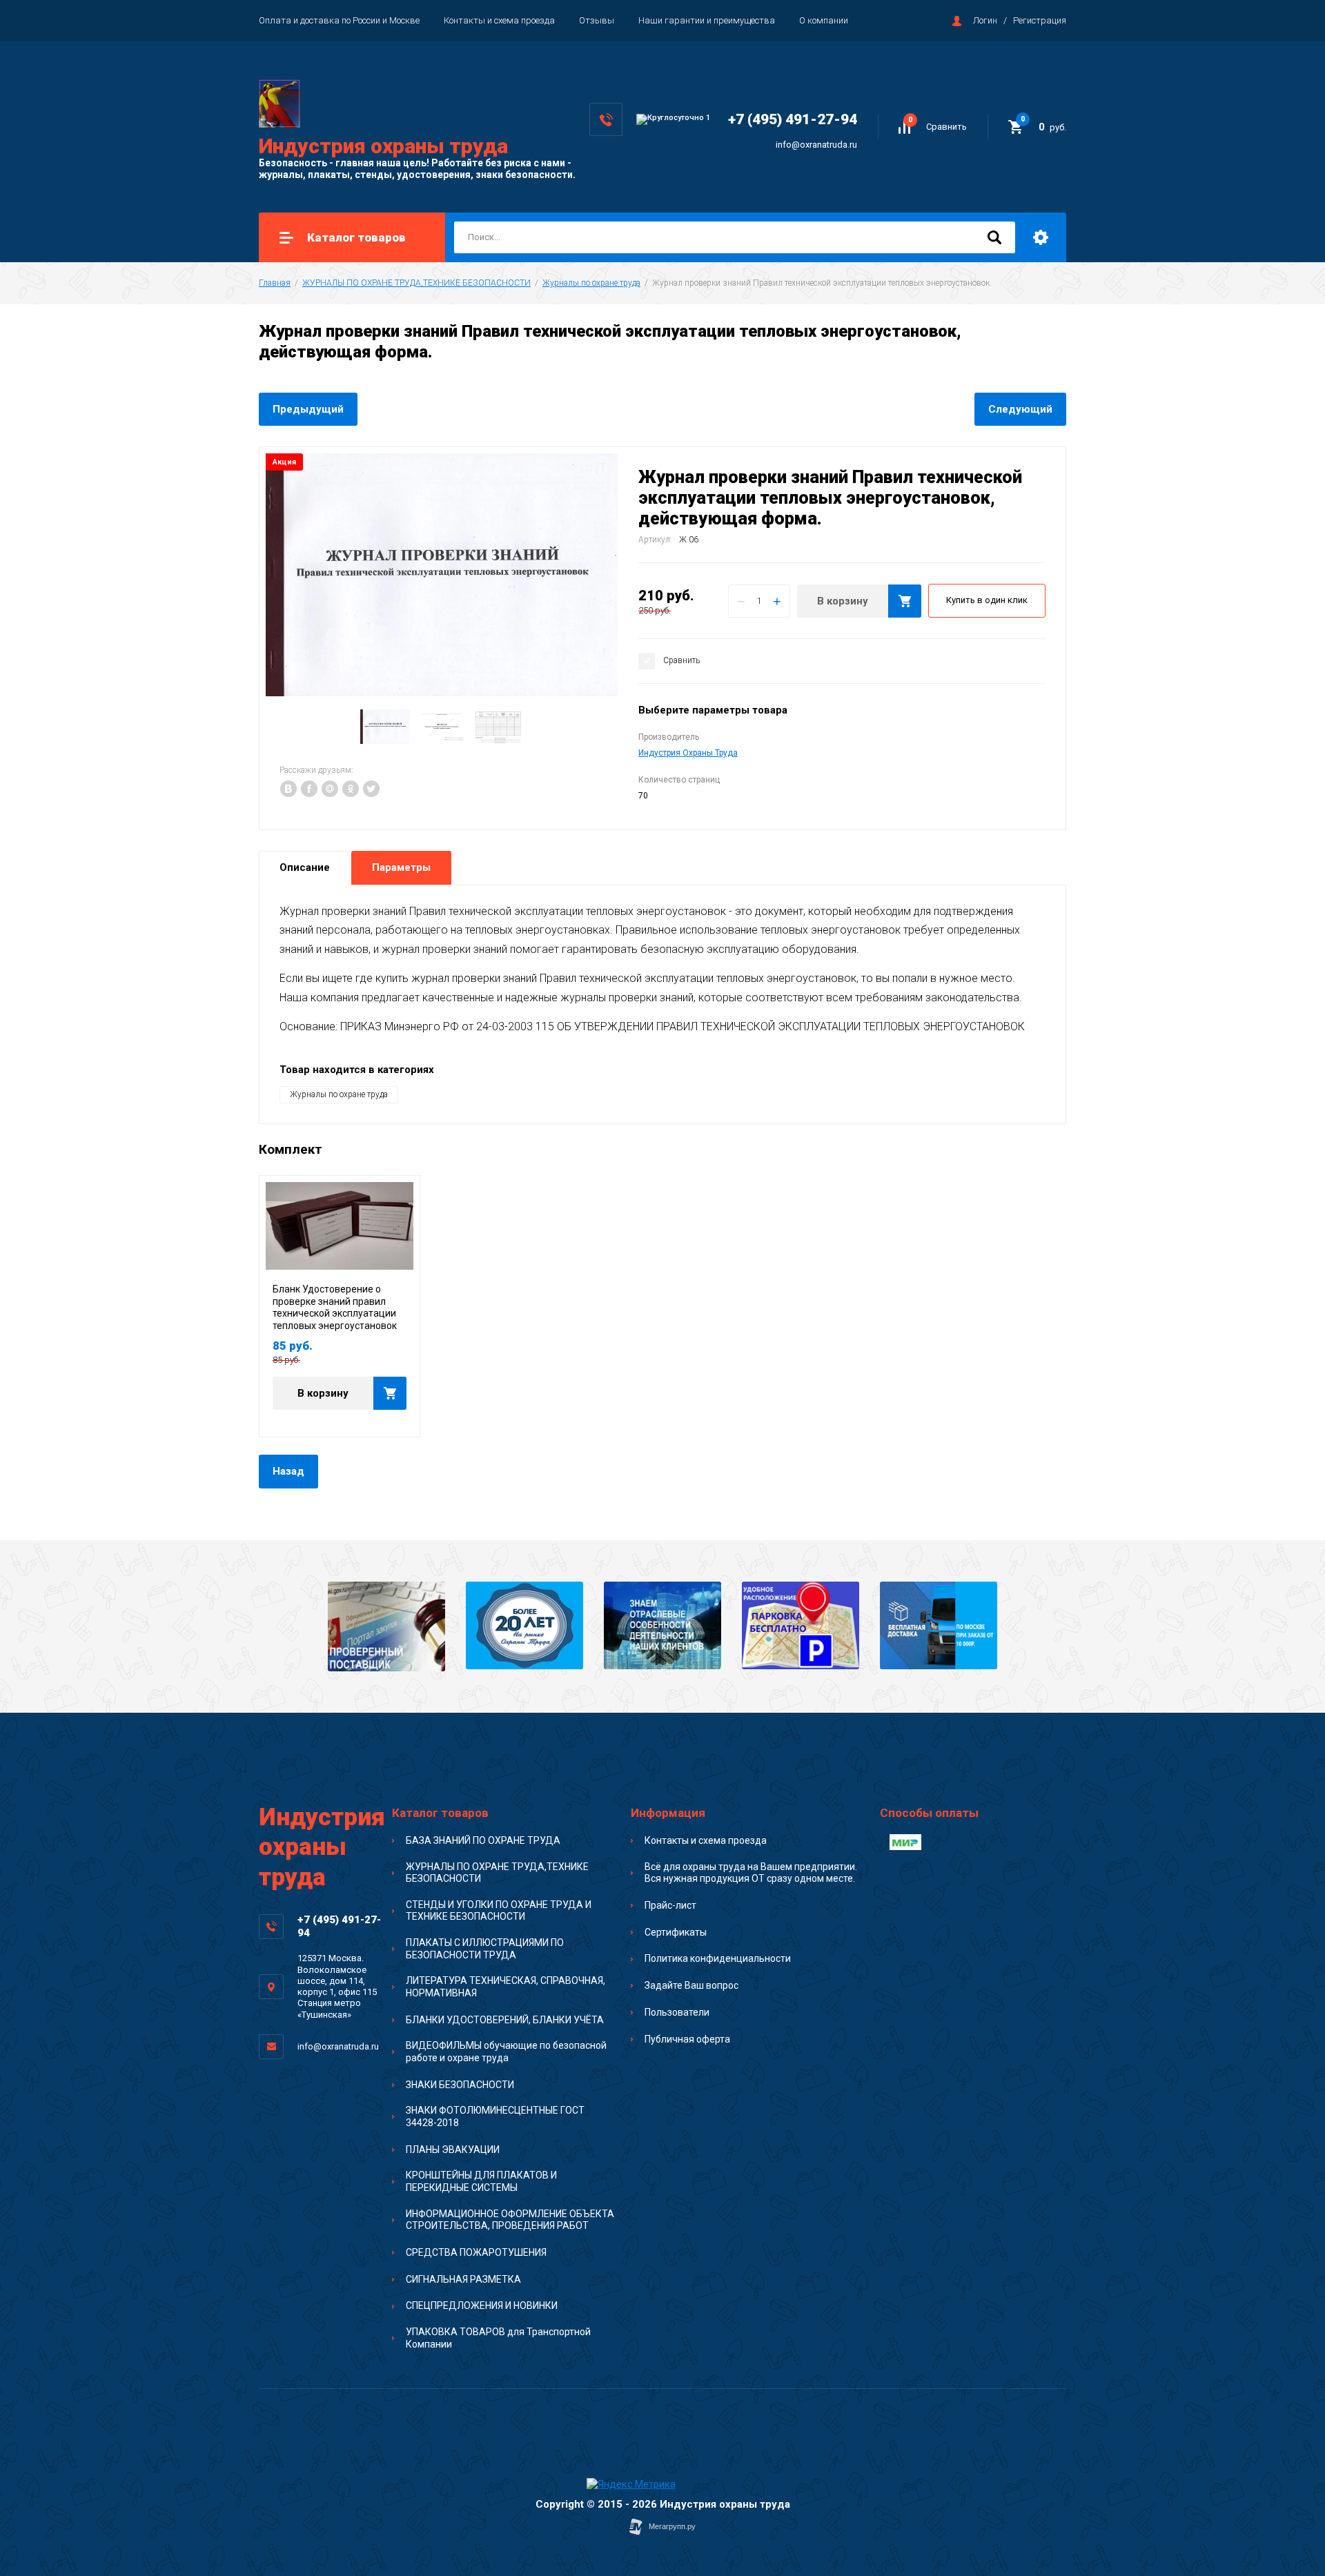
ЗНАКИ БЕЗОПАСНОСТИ (460, 2085)
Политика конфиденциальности (718, 1958)
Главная (275, 283)
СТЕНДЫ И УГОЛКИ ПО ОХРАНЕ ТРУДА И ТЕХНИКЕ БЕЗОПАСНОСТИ (499, 1911)
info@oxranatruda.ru (816, 145)
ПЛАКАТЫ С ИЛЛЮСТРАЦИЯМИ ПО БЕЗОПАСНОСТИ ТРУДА (485, 1949)
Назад (288, 1471)
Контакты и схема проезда (499, 20)
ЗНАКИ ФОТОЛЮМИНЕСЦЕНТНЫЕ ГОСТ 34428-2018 (495, 2116)
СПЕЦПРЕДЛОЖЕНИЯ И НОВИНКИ (482, 2305)
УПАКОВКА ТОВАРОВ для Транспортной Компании (498, 2338)
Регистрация (1040, 20)
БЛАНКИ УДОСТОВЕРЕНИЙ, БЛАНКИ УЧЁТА (505, 2020)
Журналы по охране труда (591, 283)
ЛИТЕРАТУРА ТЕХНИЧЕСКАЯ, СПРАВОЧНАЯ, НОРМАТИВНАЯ (506, 1987)
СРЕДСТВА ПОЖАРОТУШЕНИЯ (476, 2252)
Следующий (1020, 409)
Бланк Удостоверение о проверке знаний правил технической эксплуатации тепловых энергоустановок (335, 1307)
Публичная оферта (687, 2039)
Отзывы (597, 20)
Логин (985, 20)
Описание (305, 867)
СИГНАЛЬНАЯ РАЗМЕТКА (463, 2279)
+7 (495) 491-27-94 (793, 119)
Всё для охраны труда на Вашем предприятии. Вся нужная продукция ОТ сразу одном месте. (751, 1873)
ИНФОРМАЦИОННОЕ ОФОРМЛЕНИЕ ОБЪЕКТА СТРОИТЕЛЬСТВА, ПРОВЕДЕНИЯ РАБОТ (510, 2220)
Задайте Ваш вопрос (691, 1985)
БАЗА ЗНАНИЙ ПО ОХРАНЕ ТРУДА (483, 1840)
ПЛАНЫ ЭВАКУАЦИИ (453, 2150)
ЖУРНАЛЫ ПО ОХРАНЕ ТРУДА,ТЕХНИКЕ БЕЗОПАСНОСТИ (416, 283)
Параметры (401, 867)
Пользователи (677, 2012)
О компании (824, 20)
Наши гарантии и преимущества (707, 20)
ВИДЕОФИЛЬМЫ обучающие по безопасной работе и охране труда (506, 2052)
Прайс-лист (670, 1905)
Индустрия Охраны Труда (688, 753)
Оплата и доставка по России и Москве (339, 20)
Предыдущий (308, 409)
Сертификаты (676, 1932)
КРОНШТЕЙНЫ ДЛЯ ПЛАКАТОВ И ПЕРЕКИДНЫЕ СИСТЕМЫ (481, 2181)
